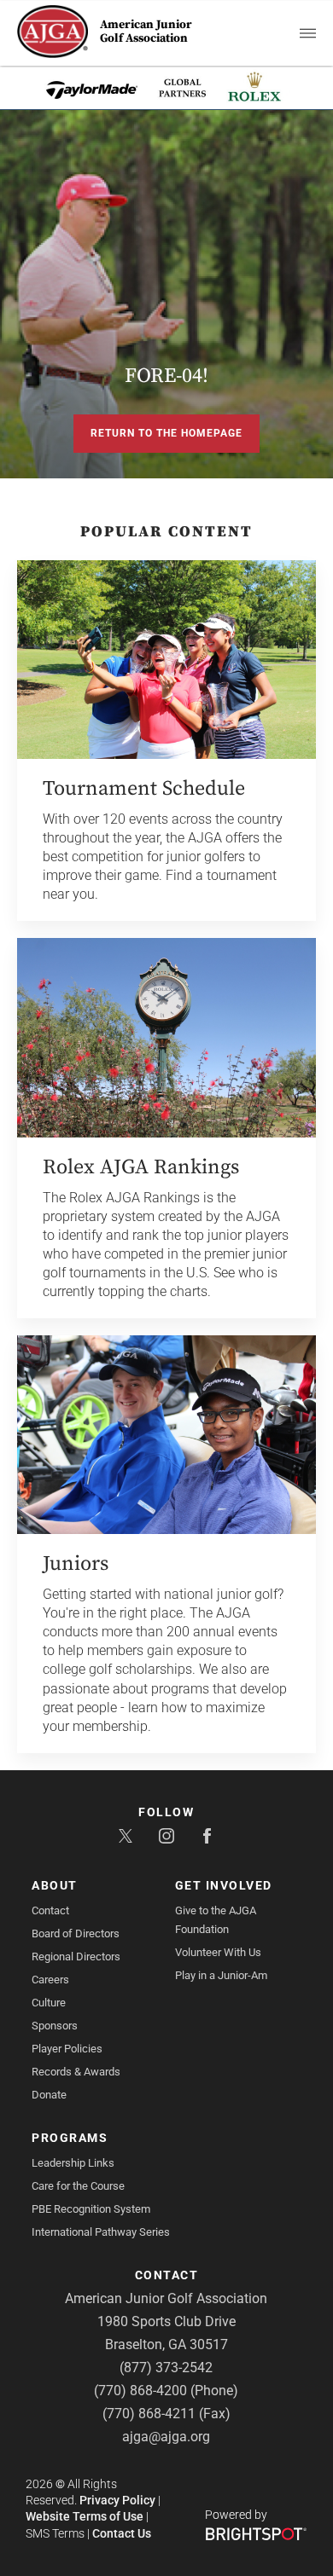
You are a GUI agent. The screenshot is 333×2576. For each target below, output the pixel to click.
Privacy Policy (117, 2500)
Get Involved (224, 1885)
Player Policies (67, 2049)
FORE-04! (166, 376)
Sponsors (55, 2026)
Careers (50, 1980)
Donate (49, 2095)
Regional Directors (76, 1957)
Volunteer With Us (218, 1952)
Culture (49, 2003)
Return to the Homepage (166, 433)
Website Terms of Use (85, 2516)
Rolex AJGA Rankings (141, 1167)
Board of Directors (76, 1933)
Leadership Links (73, 2163)
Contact (50, 1910)
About (55, 1885)
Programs (70, 2138)
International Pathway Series (101, 2232)
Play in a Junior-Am (221, 1975)
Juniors (76, 1564)
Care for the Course (78, 2186)
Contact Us (122, 2533)
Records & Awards (76, 2072)
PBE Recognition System (91, 2209)
